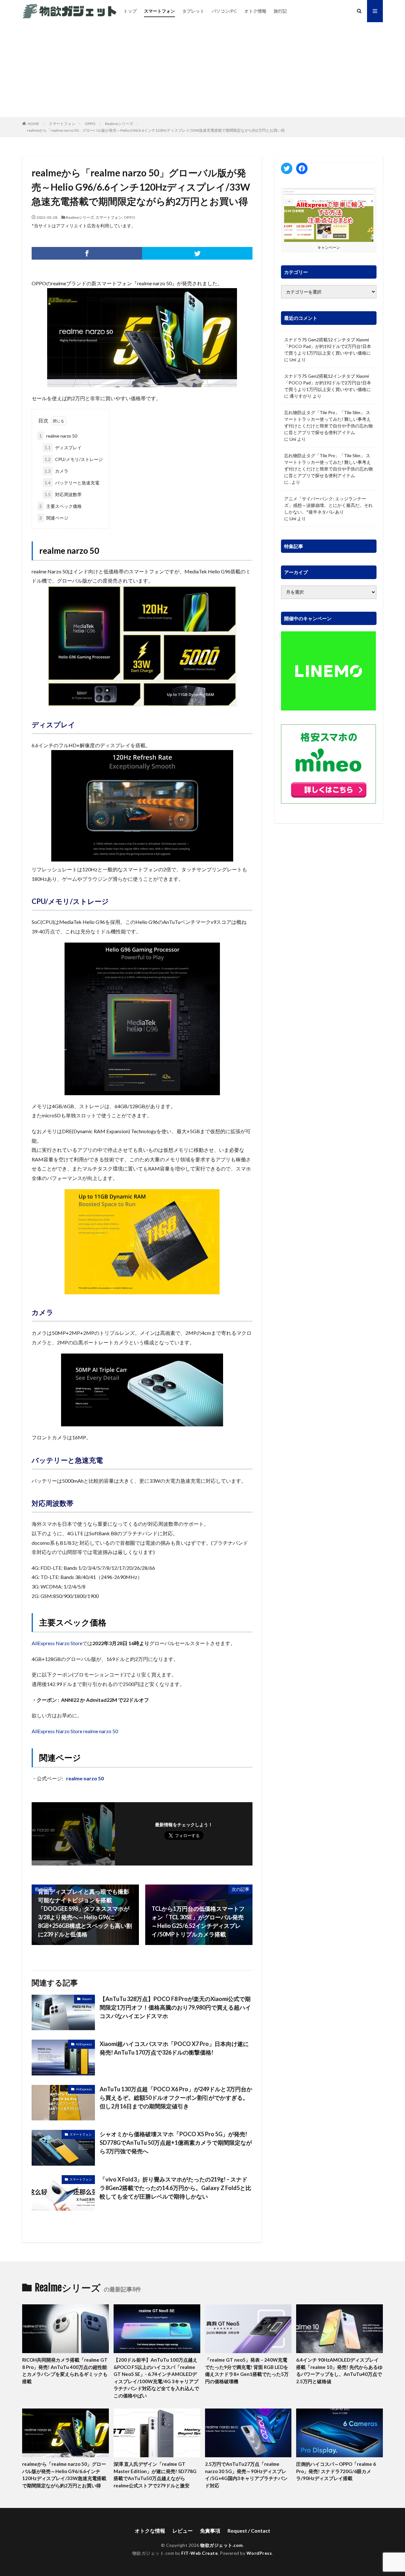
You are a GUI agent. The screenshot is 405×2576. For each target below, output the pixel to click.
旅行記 (280, 11)
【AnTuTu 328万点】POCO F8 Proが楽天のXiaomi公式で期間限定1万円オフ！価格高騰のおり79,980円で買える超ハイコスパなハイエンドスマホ (175, 2007)
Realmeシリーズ (119, 124)
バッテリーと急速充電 (72, 483)
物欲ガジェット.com (222, 2545)
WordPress (259, 2553)
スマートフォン (159, 11)
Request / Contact (249, 2531)
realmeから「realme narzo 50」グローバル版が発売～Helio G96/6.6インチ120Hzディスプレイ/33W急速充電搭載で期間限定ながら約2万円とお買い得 (156, 130)
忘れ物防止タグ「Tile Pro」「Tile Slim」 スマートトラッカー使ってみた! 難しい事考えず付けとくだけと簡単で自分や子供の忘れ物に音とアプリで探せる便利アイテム (328, 422)
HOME (33, 124)
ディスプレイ (63, 448)
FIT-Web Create (199, 2553)
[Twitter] (197, 253)
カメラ (56, 471)
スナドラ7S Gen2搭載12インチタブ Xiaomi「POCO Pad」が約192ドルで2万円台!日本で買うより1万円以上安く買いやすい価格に (328, 346)
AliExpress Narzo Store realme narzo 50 (75, 1731)
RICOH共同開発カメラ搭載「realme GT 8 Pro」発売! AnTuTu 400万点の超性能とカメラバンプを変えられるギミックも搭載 (65, 2371)
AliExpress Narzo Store (57, 1643)
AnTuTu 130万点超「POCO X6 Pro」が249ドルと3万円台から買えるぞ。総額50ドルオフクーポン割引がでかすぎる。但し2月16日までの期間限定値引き (176, 2098)
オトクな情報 (150, 2531)
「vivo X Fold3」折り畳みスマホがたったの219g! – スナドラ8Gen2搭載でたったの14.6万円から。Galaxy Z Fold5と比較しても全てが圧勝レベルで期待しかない (175, 2188)
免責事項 (210, 2531)
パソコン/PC (224, 11)
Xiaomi (87, 1999)
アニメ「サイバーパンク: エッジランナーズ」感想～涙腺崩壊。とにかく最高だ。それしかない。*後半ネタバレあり (328, 505)
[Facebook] (87, 253)
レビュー (183, 2531)
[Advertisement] (202, 70)
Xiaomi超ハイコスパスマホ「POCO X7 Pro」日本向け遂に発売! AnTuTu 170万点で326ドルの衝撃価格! (174, 2048)
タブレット (193, 11)
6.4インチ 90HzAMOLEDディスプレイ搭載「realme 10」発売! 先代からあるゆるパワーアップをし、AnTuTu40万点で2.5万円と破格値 (339, 2371)
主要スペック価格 (60, 506)
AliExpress (84, 2044)
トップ (130, 11)
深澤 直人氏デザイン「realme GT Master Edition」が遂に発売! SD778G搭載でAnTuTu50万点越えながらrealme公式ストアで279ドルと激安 (155, 2475)
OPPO (90, 124)
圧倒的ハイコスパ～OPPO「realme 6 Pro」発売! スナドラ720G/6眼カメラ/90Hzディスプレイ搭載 (336, 2471)
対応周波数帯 (63, 494)
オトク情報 (255, 11)
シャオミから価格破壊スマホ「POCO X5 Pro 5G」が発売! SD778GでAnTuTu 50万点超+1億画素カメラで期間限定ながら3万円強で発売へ (176, 2143)
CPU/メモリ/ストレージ (74, 459)
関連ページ (54, 518)
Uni (293, 360)
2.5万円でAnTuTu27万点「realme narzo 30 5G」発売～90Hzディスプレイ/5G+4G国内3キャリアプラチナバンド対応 (246, 2475)
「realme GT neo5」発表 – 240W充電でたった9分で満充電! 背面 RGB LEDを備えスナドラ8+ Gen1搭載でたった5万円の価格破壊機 (247, 2371)
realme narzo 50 (58, 436)
